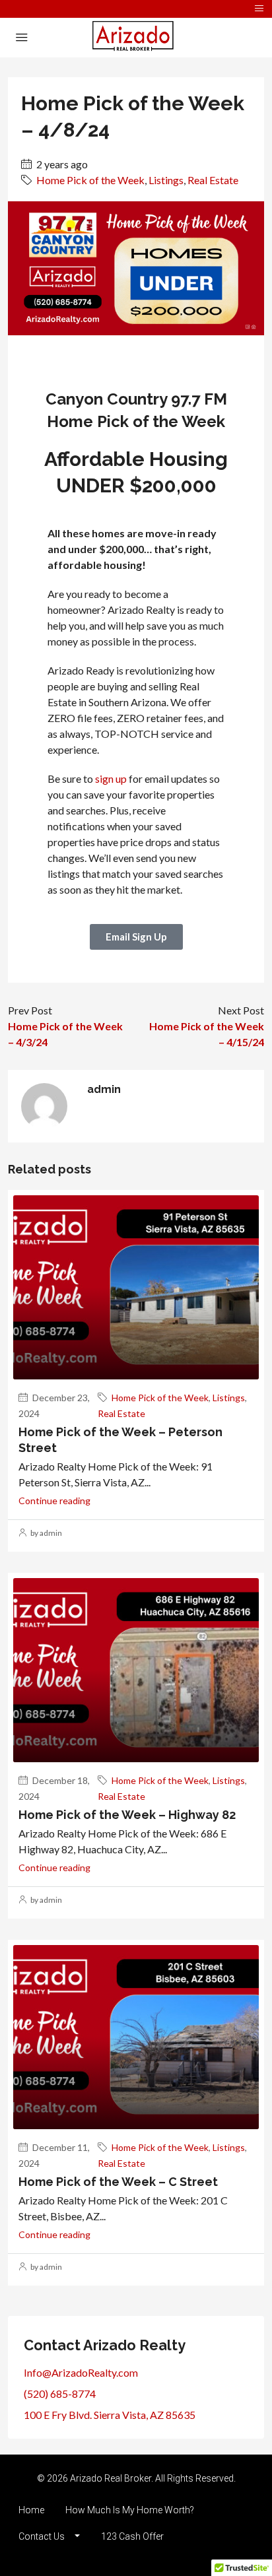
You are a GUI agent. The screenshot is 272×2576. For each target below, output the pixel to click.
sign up (111, 778)
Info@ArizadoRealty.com (81, 2372)
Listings (166, 180)
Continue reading (54, 1501)
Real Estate (213, 180)
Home (31, 2510)
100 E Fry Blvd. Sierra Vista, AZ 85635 (110, 2415)
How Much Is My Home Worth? (130, 2510)
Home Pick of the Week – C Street (118, 2182)
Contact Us (42, 2536)
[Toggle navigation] (259, 9)
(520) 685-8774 (60, 2394)
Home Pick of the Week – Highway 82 (127, 1815)
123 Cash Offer (132, 2536)
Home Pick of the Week (90, 180)
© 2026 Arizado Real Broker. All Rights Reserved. (136, 2478)
